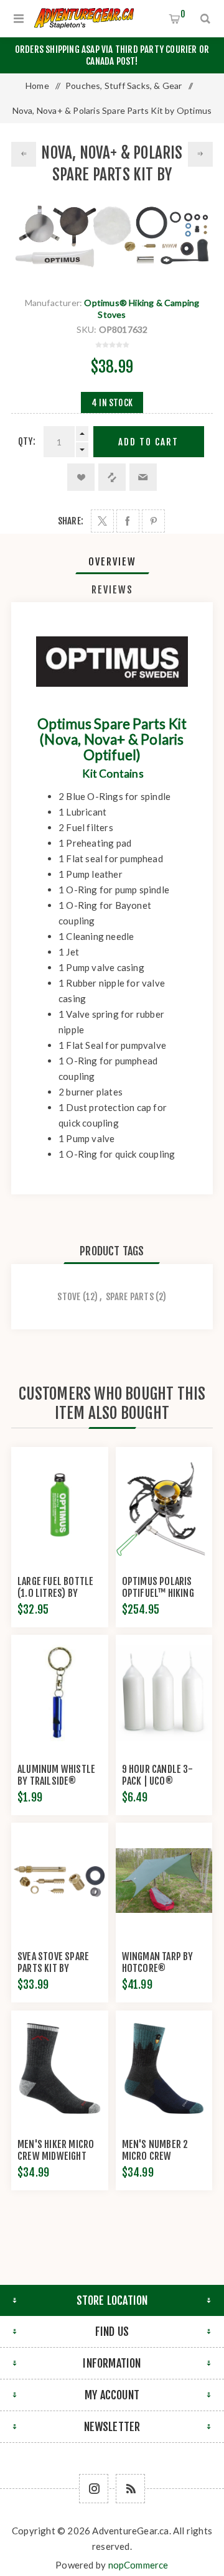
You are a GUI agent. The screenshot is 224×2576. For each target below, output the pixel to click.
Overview (112, 562)
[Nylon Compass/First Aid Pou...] (200, 154)
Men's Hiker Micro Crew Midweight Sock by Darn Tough (59, 2156)
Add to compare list (112, 477)
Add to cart (148, 442)
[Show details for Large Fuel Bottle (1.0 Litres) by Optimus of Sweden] (60, 1505)
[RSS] (130, 2489)
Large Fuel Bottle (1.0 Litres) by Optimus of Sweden (58, 1593)
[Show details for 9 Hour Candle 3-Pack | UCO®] (164, 1693)
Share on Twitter (102, 521)
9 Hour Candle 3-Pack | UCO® (157, 1775)
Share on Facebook (128, 521)
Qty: (27, 441)
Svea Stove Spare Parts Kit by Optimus (53, 1968)
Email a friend (143, 477)
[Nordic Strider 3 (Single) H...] (24, 154)
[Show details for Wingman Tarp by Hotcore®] (164, 1881)
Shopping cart (183, 14)
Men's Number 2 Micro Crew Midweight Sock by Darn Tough (162, 2162)
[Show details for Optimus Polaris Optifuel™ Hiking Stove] (164, 1505)
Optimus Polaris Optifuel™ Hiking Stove (158, 1593)
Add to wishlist (81, 477)
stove (69, 1297)
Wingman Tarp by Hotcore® (158, 1962)
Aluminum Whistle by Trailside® (56, 1775)
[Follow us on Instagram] (94, 2489)
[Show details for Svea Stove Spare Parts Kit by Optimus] (60, 1881)
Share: (71, 521)
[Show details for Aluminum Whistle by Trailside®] (60, 1693)
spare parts (130, 1297)
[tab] (112, 562)
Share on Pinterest (153, 521)
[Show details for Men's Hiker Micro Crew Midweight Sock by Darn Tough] (60, 2069)
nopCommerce (138, 2565)
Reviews (112, 590)
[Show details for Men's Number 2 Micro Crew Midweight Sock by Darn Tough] (164, 2069)
